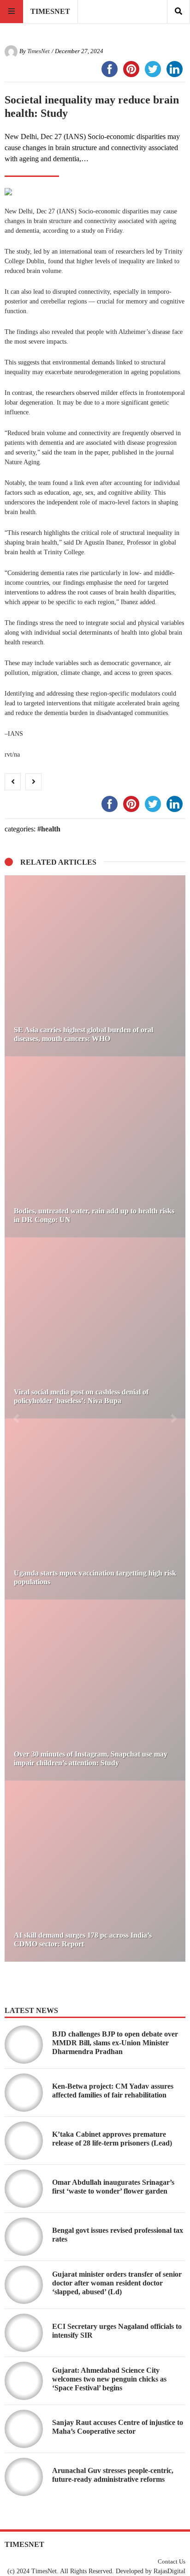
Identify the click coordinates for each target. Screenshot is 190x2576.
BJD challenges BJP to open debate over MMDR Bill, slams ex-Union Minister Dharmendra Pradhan (115, 2043)
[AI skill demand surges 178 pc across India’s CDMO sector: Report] (95, 1871)
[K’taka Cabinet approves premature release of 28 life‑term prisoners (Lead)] (24, 2141)
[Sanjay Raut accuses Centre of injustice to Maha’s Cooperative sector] (24, 2429)
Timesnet (50, 11)
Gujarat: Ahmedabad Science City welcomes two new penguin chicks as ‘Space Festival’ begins (109, 2379)
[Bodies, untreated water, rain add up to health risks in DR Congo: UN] (95, 1147)
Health (51, 829)
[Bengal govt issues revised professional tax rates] (24, 2237)
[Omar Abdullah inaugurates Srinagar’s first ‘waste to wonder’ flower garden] (24, 2189)
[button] (16, 1418)
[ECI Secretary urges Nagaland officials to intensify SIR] (24, 2333)
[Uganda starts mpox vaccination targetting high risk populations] (95, 1509)
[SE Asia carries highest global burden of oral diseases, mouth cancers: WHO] (95, 966)
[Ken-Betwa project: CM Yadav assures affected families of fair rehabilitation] (24, 2093)
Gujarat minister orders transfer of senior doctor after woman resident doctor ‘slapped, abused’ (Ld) (117, 2283)
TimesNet (39, 51)
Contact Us (172, 2562)
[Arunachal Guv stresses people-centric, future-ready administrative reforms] (24, 2477)
